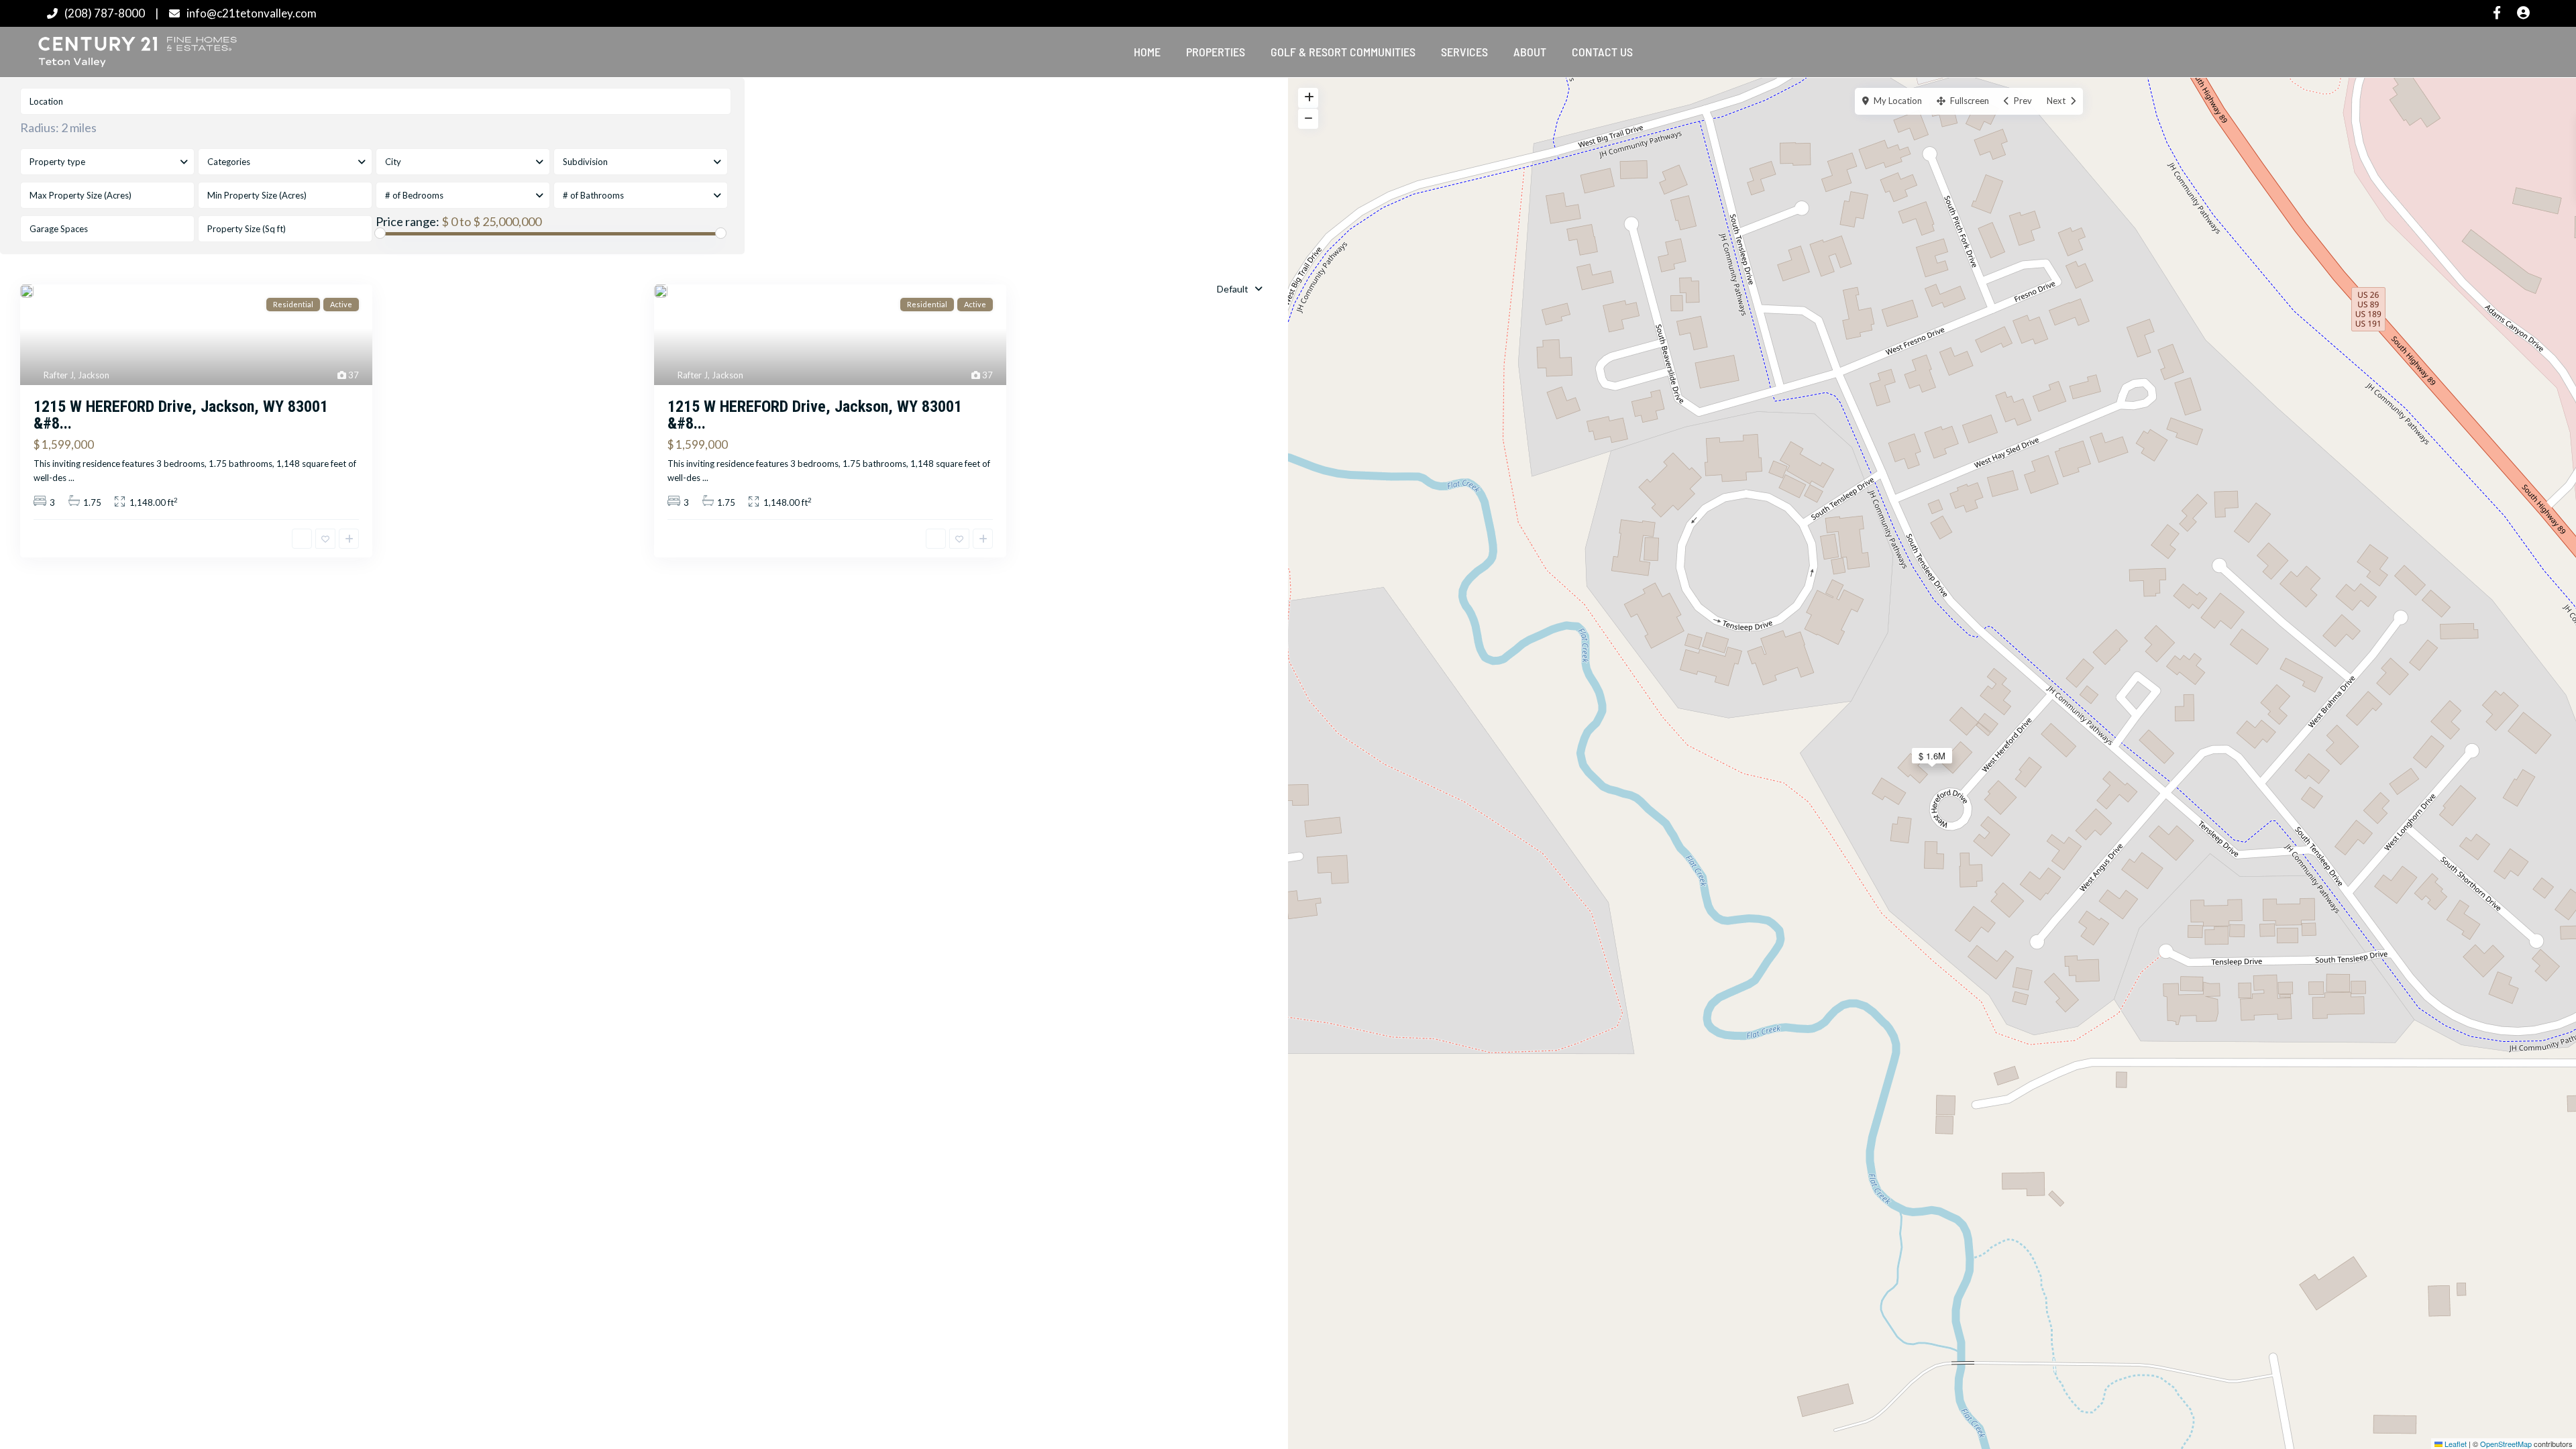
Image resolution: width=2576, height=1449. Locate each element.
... (71, 478)
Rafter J (59, 375)
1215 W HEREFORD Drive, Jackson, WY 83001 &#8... (181, 415)
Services (1464, 52)
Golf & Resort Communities (1343, 52)
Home (1147, 52)
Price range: (408, 221)
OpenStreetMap (2506, 1444)
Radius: (58, 127)
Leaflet (2455, 1444)
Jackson (94, 375)
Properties (1216, 52)
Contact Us (1602, 52)
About (1530, 52)
